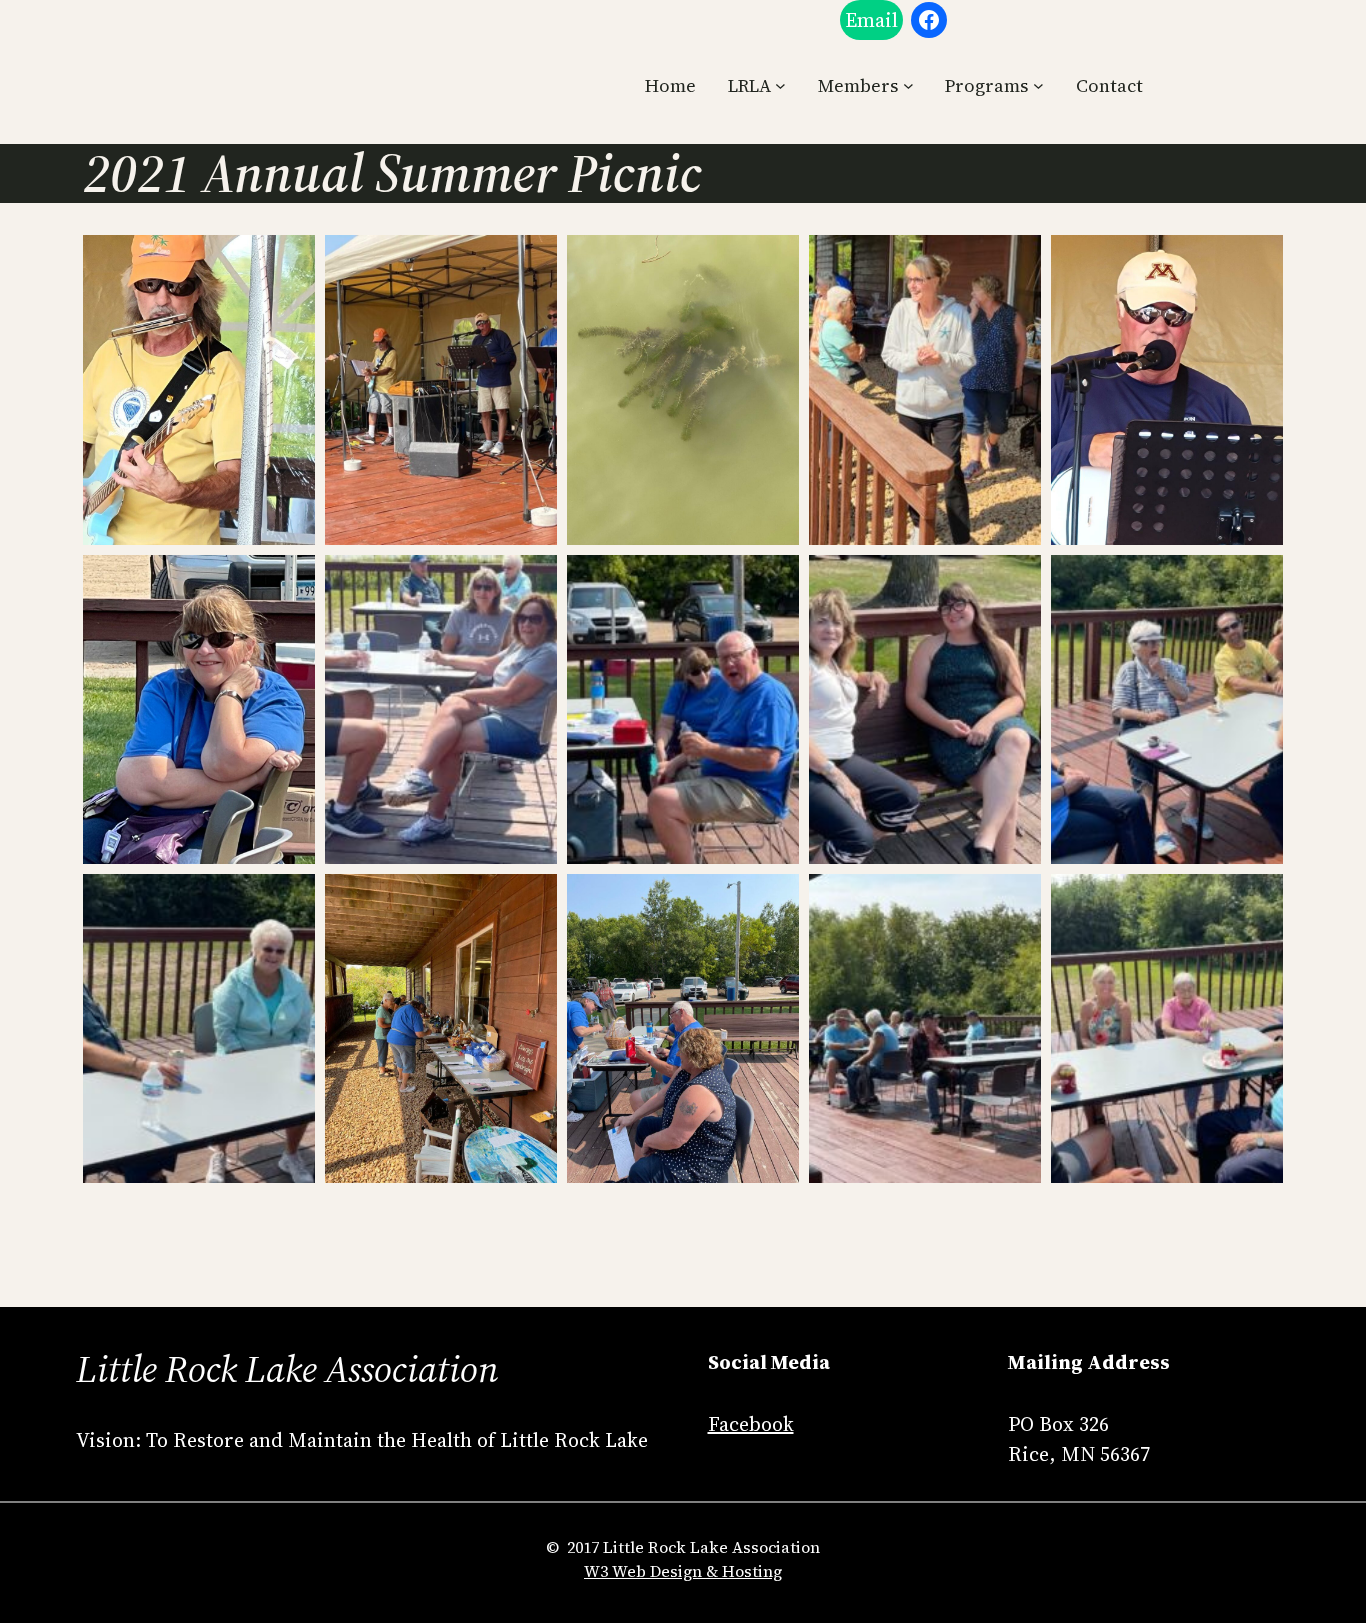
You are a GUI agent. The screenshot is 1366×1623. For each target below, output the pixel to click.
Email (871, 20)
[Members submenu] (908, 85)
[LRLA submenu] (780, 85)
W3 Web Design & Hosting (683, 1571)
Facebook (751, 1424)
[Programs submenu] (1038, 85)
